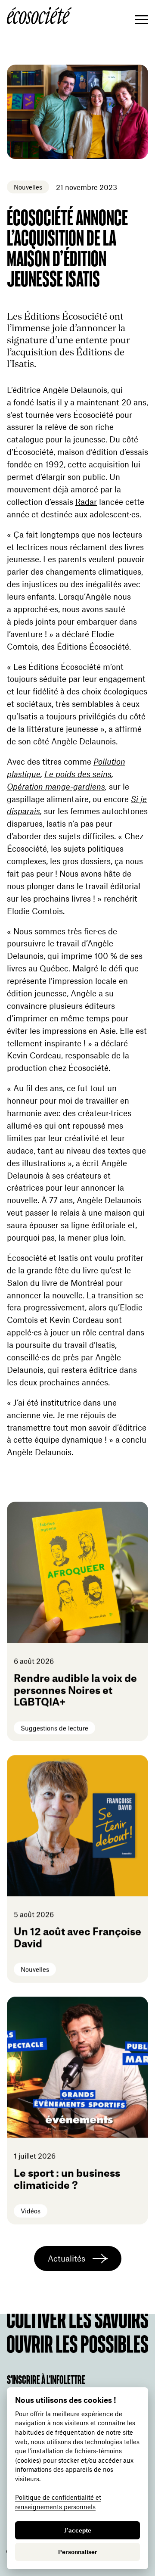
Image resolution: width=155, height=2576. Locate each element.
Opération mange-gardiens (56, 786)
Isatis (46, 402)
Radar (86, 502)
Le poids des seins (78, 774)
